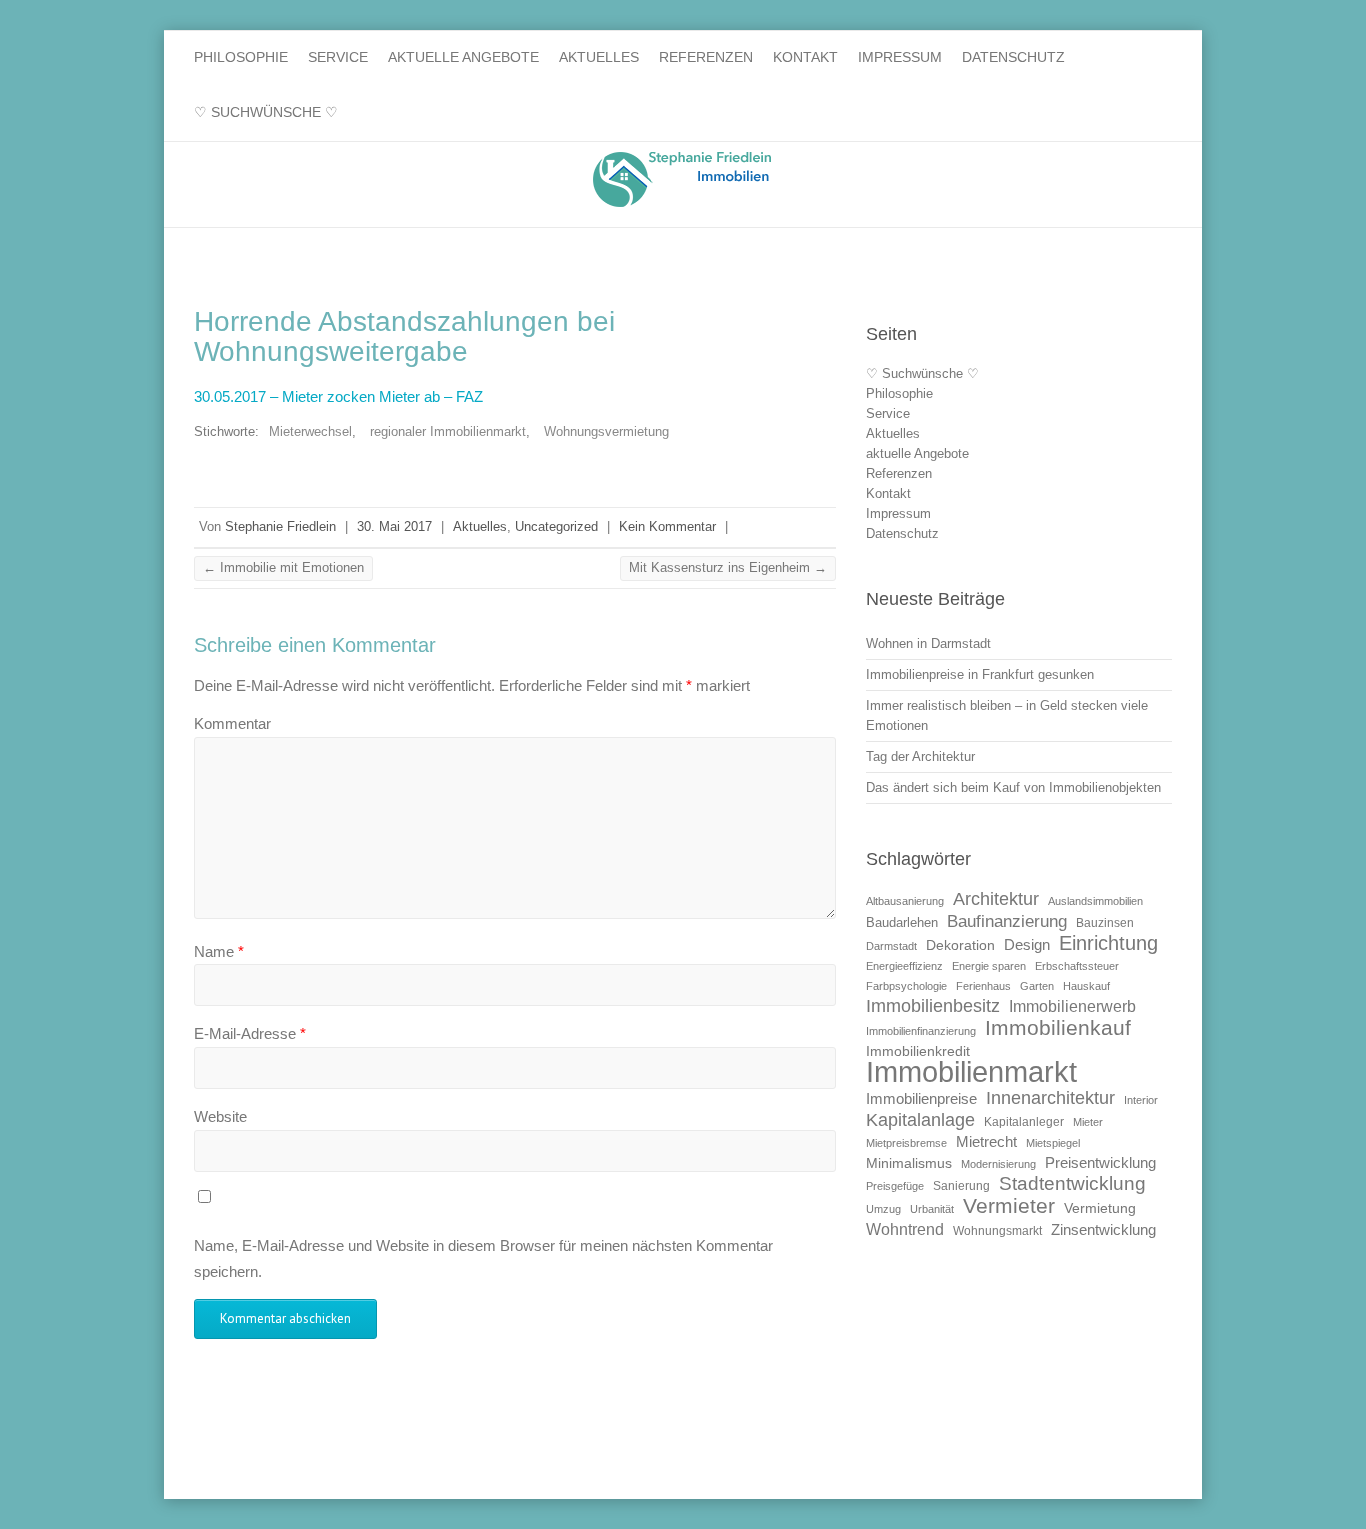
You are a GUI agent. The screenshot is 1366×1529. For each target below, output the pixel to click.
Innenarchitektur (1050, 1097)
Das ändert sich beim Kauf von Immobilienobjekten (1013, 787)
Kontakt (805, 57)
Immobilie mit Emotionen (283, 567)
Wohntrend (905, 1229)
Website (220, 1116)
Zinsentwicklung (1103, 1230)
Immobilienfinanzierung (921, 1031)
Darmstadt (891, 946)
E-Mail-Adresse (250, 1033)
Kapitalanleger (1024, 1122)
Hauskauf (1086, 986)
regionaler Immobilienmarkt (448, 431)
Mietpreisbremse (906, 1143)
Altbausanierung (905, 901)
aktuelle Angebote (463, 57)
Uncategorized (556, 526)
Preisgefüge (895, 1186)
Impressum (900, 57)
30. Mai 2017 (394, 526)
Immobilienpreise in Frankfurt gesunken (980, 674)
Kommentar (232, 723)
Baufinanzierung (1007, 921)
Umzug (883, 1209)
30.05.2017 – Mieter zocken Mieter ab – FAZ (338, 396)
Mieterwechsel (310, 431)
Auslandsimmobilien (1095, 901)
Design (1027, 944)
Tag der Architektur (920, 756)
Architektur (996, 899)
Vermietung (1100, 1208)
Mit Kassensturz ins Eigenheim (728, 567)
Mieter (1088, 1122)
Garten (1037, 986)
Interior (1141, 1100)
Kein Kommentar (667, 526)
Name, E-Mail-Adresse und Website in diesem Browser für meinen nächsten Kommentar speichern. (483, 1258)
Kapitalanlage (920, 1119)
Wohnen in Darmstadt (928, 643)
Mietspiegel (1053, 1143)
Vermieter (1009, 1205)
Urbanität (932, 1209)
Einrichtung (1108, 942)
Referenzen (706, 57)
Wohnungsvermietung (606, 431)
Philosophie (241, 57)
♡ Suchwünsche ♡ (266, 112)
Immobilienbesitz (933, 1006)
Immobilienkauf (1058, 1027)
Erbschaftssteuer (1077, 966)
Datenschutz (1013, 57)
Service (338, 57)
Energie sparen (989, 966)
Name (219, 951)
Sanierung (961, 1186)
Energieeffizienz (904, 966)
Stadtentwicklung (1072, 1183)
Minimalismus (909, 1163)
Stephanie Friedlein (280, 526)
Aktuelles (599, 57)
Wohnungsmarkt (997, 1231)
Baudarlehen (902, 922)
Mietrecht (986, 1141)
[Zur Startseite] (683, 179)
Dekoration (960, 945)
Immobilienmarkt (971, 1071)
